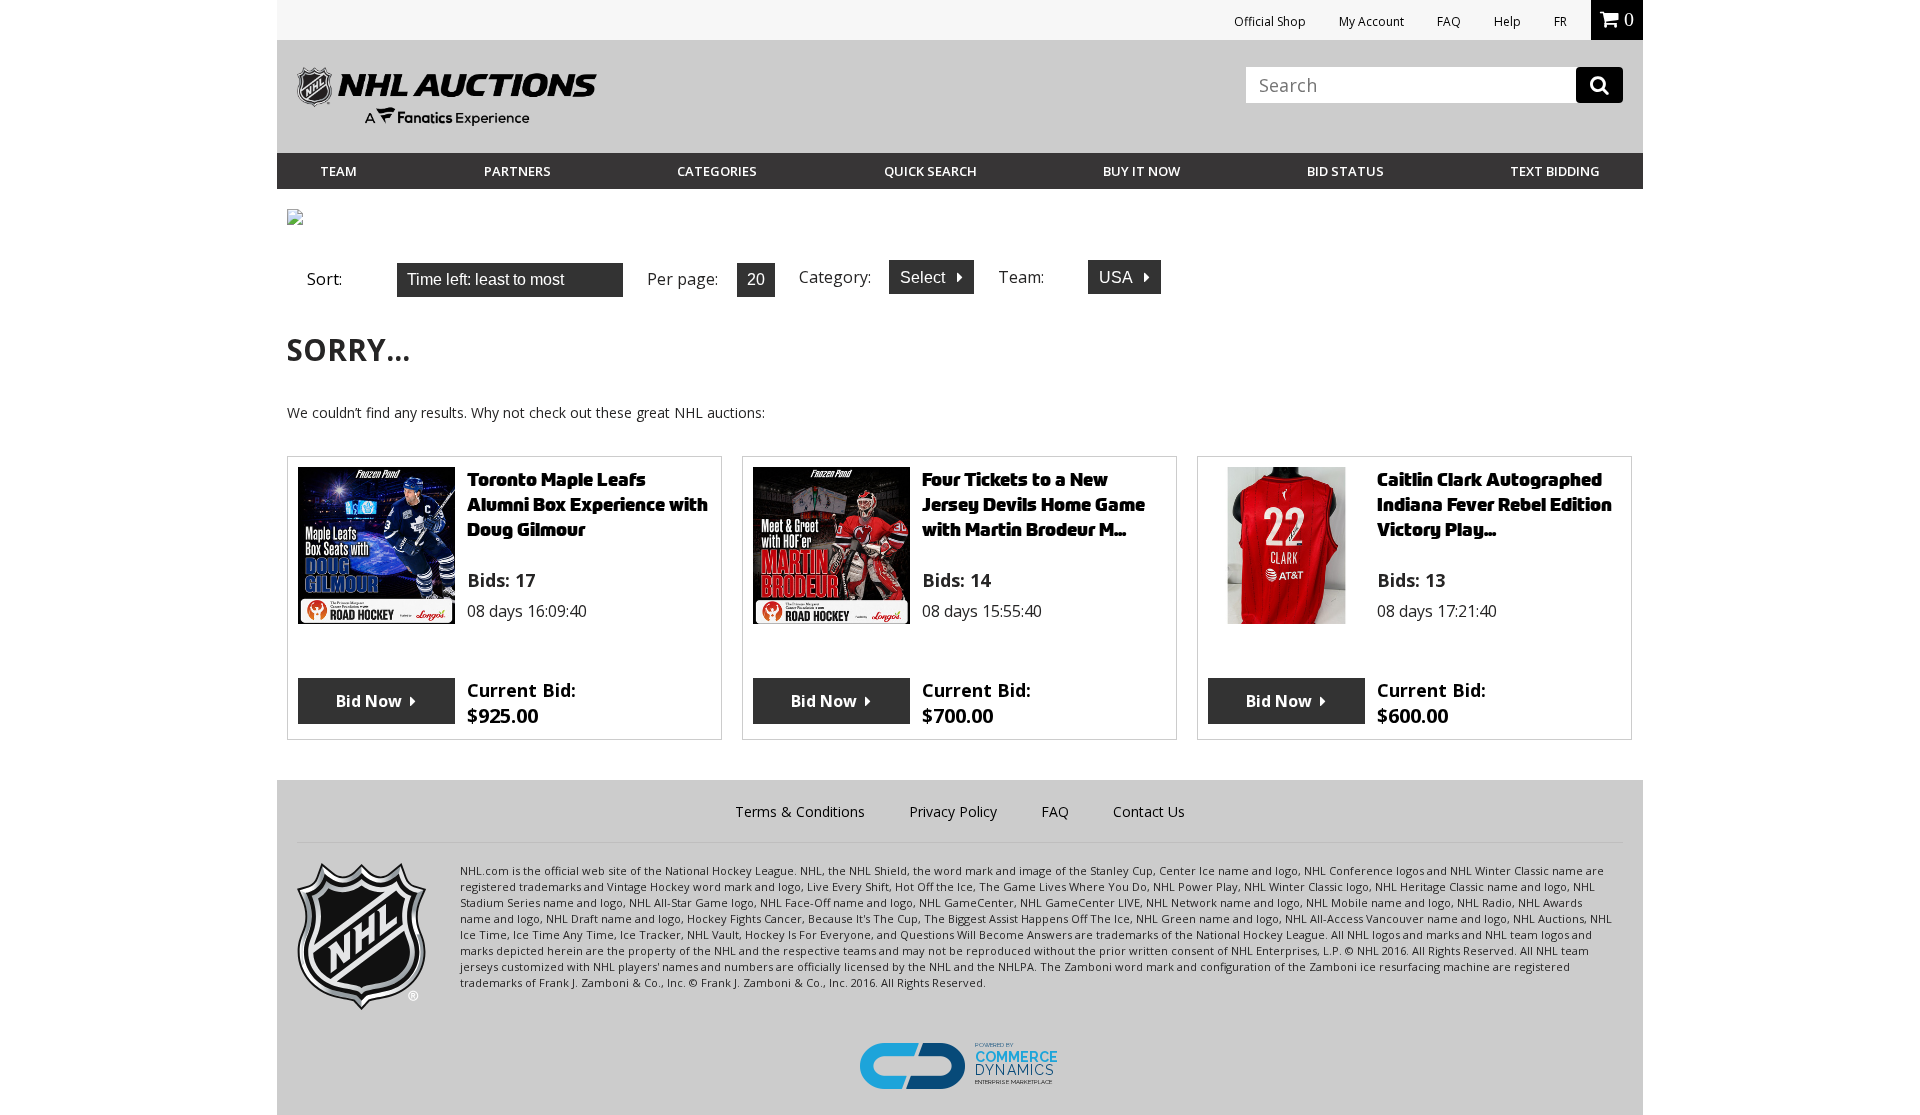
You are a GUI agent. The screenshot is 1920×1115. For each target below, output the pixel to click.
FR (1560, 21)
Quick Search (930, 171)
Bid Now (369, 701)
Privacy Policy (953, 811)
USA (1117, 277)
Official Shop (1270, 21)
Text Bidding (1555, 171)
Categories (717, 171)
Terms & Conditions (800, 811)
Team (338, 171)
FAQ (1449, 21)
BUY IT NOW (1141, 171)
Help (1507, 21)
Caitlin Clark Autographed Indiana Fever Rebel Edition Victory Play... (1494, 504)
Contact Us (1149, 811)
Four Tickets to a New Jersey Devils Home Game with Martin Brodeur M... (1033, 504)
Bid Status (1345, 171)
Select (924, 277)
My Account (1371, 21)
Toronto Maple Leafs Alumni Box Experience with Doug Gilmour (587, 504)
